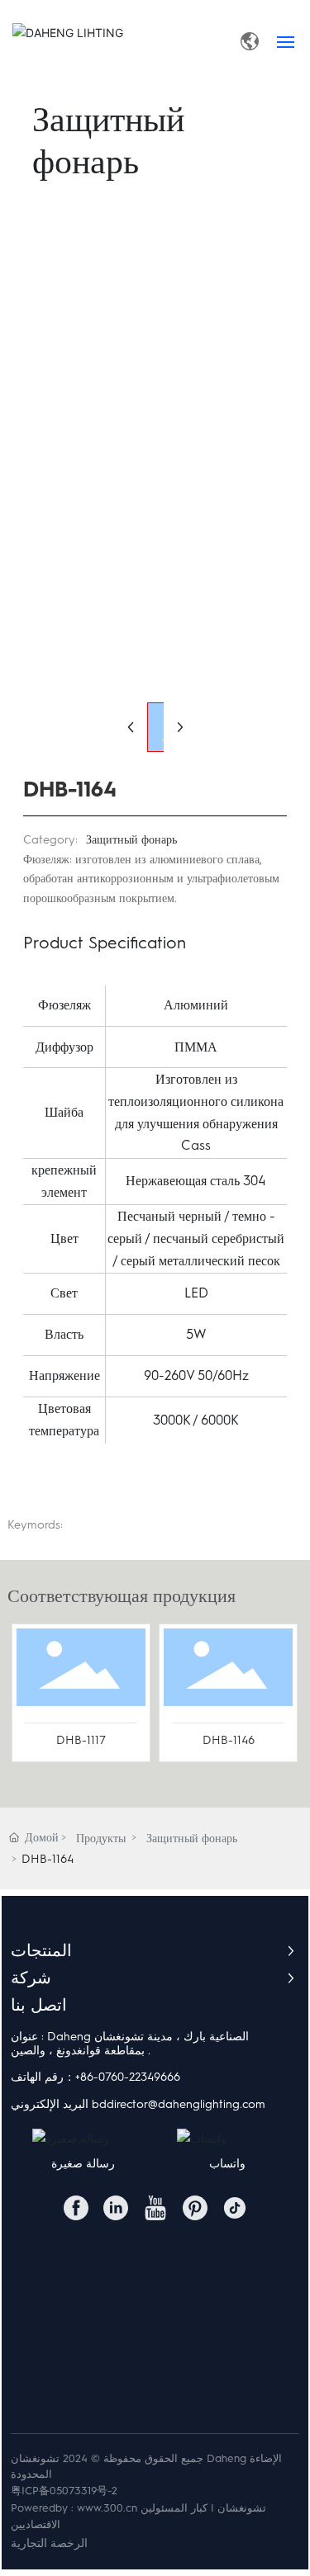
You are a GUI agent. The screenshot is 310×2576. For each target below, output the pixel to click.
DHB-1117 (81, 1740)
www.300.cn (107, 2508)
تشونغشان (242, 2508)
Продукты (101, 1839)
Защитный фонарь (131, 840)
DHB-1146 (229, 1740)
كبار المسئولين (174, 2508)
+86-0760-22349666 (128, 2077)
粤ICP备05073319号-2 (64, 2491)
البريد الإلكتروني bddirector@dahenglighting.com (138, 2104)
